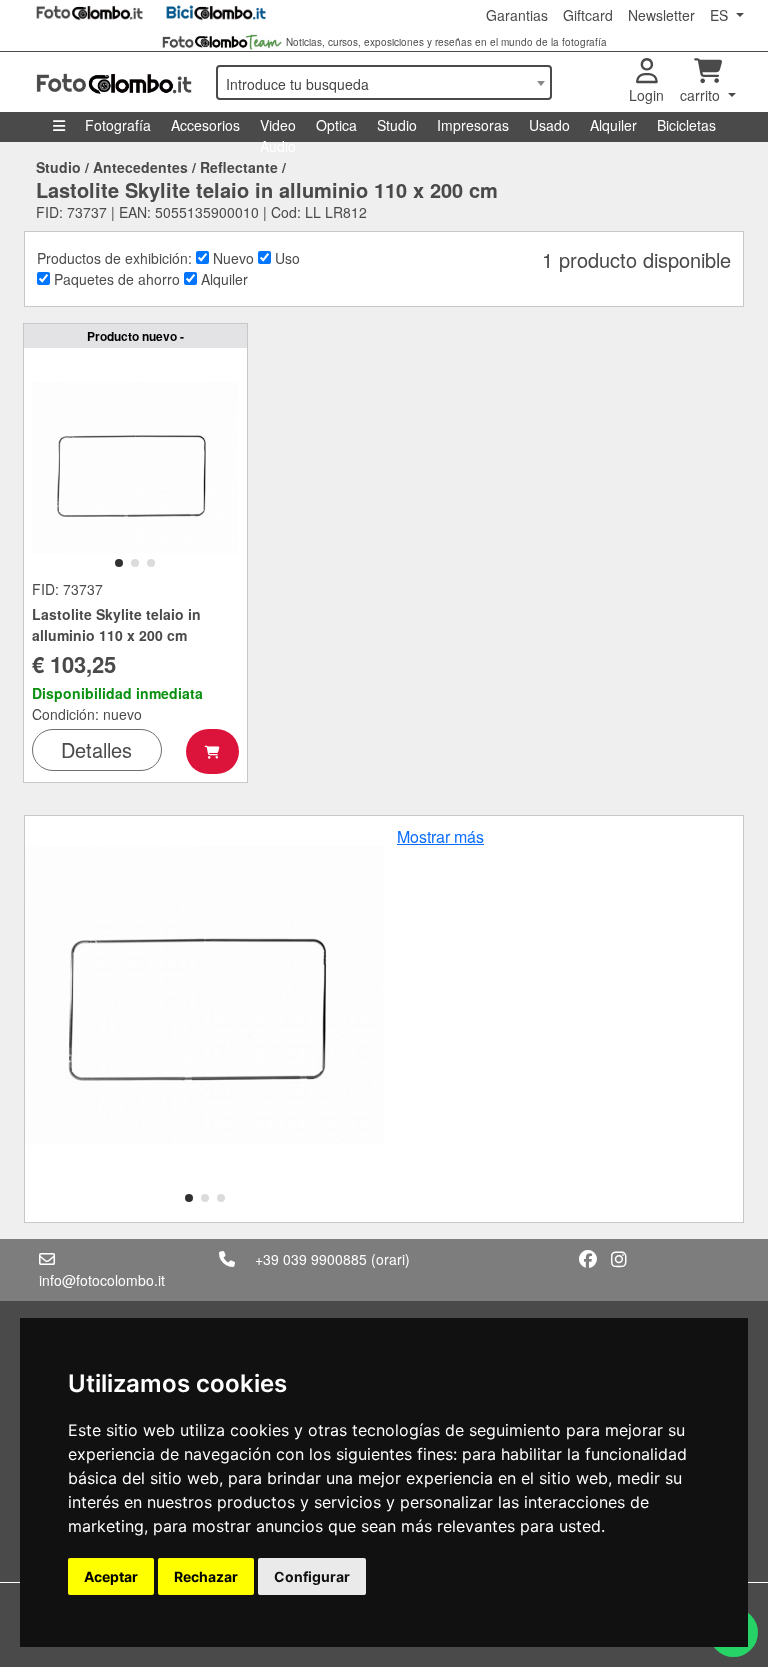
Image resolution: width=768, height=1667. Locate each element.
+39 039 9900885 (311, 1259)
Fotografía (118, 125)
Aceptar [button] (111, 1576)
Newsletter (661, 15)
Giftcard (588, 15)
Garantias (517, 15)
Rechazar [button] (206, 1576)
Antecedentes (140, 167)
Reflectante (239, 167)
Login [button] (646, 95)
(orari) (390, 1259)
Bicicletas (686, 125)
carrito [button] (702, 95)
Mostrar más (440, 836)
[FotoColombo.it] (114, 82)
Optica (336, 125)
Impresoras (473, 125)
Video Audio (278, 128)
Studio (397, 125)
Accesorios (205, 125)
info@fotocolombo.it (102, 1280)
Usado (549, 125)
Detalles (96, 749)
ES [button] (721, 15)
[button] (119, 563)
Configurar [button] (312, 1576)
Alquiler (613, 125)
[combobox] (384, 82)
